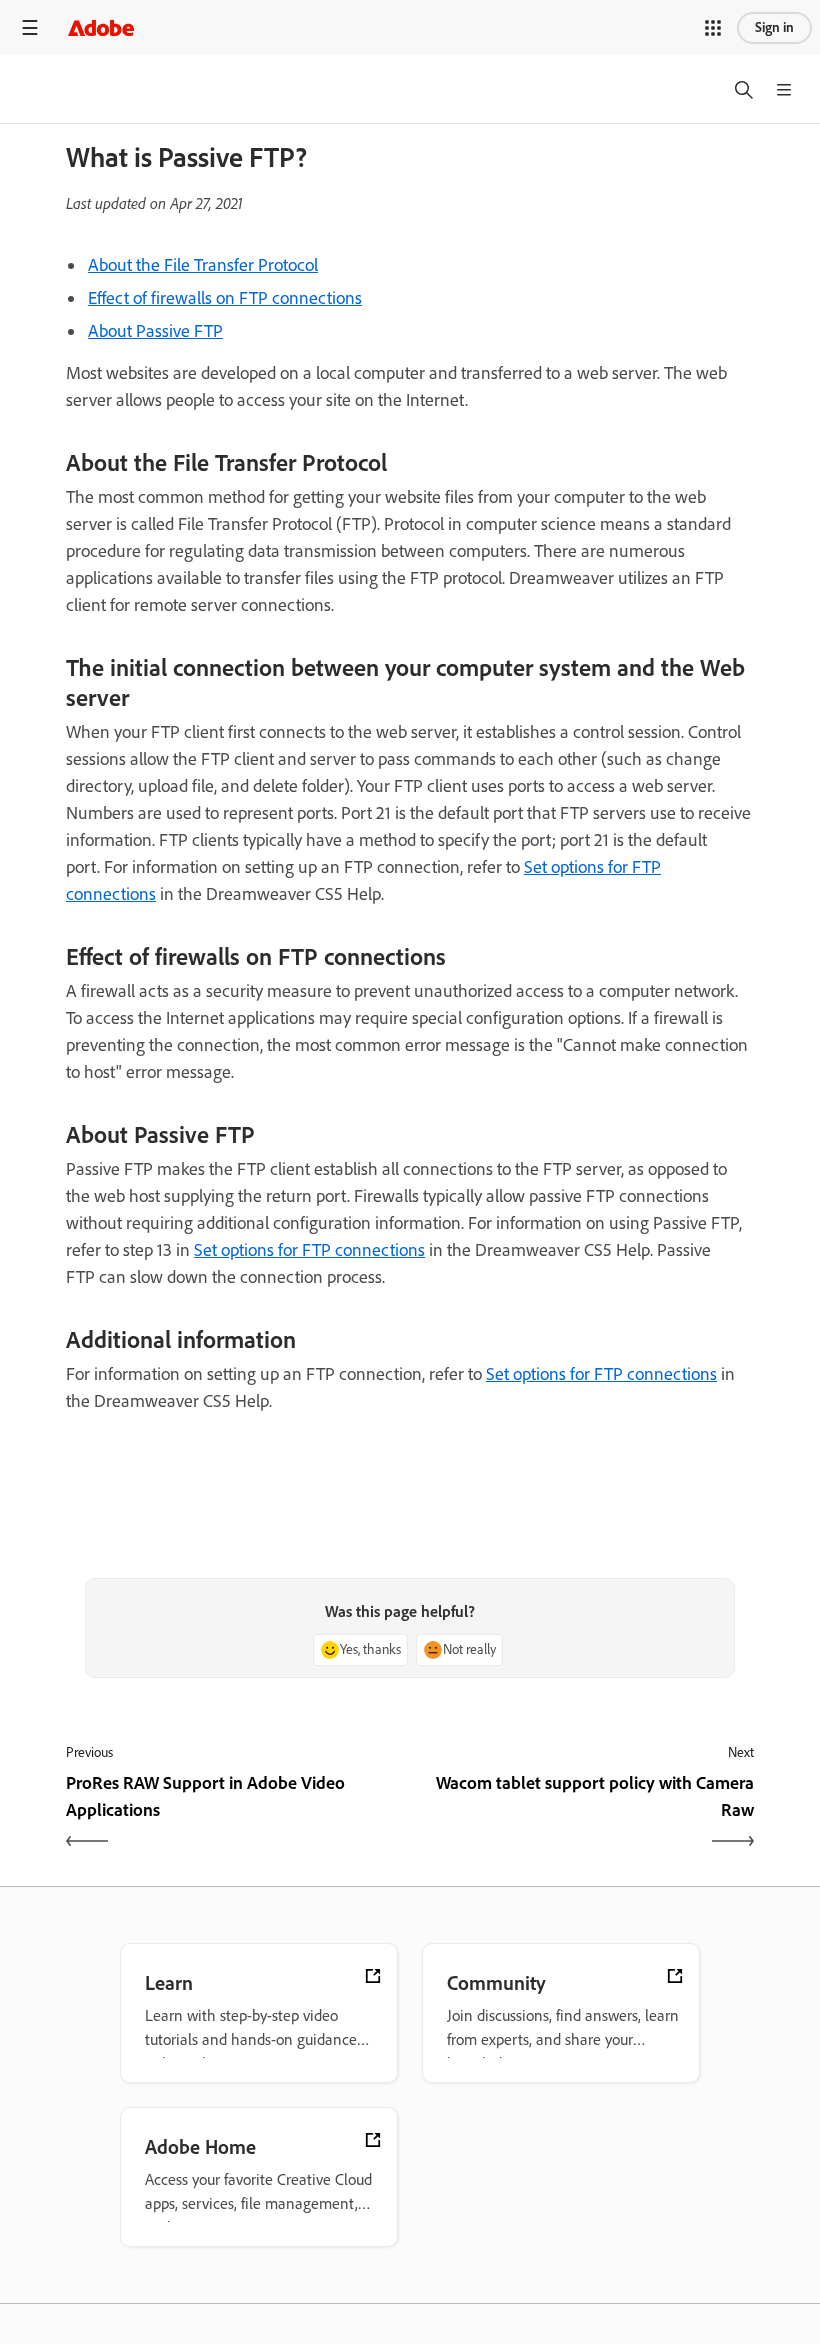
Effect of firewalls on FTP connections (225, 298)
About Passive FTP (155, 331)
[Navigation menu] (30, 27)
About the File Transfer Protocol (203, 265)
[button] (713, 28)
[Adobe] (101, 27)
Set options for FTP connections (309, 1250)
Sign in (774, 27)
